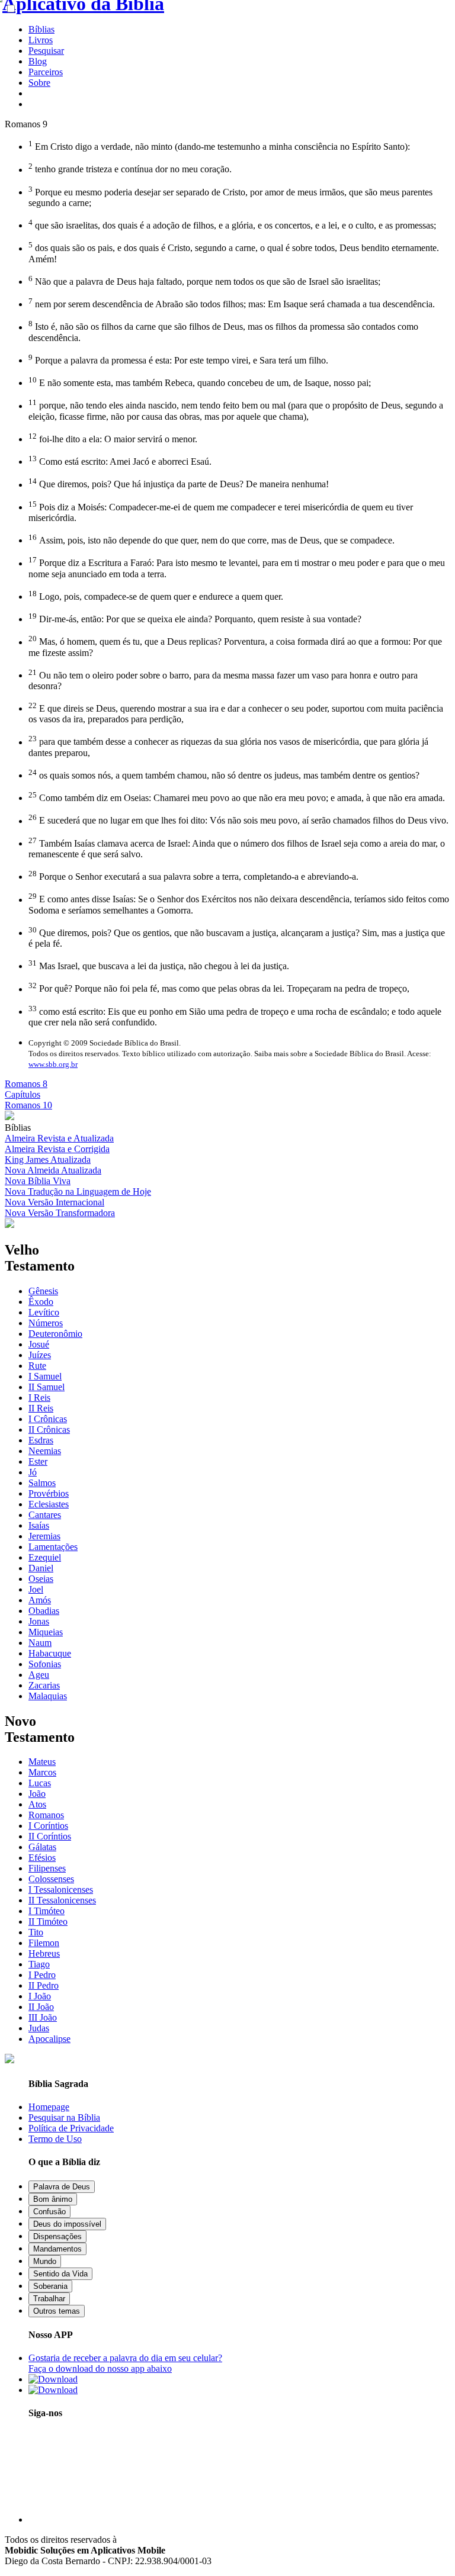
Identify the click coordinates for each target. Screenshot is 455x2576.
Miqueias (46, 1632)
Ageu (39, 1675)
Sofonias (45, 1664)
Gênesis (43, 1291)
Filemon (44, 1943)
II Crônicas (49, 1429)
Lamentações (53, 1547)
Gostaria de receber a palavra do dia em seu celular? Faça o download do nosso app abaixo (125, 2363)
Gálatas (42, 1847)
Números (46, 1323)
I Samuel (45, 1376)
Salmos (42, 1483)
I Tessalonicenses (61, 1890)
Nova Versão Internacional (55, 1202)
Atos (37, 1804)
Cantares (45, 1515)
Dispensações (57, 2236)
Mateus (42, 1762)
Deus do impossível (67, 2224)
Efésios (42, 1858)
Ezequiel (45, 1557)
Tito (36, 1932)
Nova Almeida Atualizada (53, 1170)
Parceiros (46, 72)
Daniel (41, 1568)
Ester (38, 1461)
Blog (38, 61)
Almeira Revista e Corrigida (57, 1149)
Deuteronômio (55, 1334)
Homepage (49, 2107)
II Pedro (44, 1985)
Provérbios (49, 1493)
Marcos (42, 1772)
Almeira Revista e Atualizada (59, 1138)
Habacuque (50, 1653)
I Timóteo (47, 1911)
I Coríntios (48, 1826)
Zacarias (44, 1685)
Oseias (41, 1579)
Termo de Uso (55, 2139)
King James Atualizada (48, 1160)
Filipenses (47, 1868)
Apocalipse (49, 2039)
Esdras (41, 1440)
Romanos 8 (26, 1084)
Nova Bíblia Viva (38, 1181)
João (37, 1794)
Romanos (46, 1815)
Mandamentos (57, 2249)
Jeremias (44, 1536)
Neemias (45, 1451)
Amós (40, 1600)
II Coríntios (50, 1836)
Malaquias (48, 1696)
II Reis (41, 1408)
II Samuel (47, 1387)
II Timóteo (48, 1921)
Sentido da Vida (60, 2274)
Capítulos (23, 1094)
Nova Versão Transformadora (60, 1213)
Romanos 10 (28, 1105)
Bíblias (41, 29)
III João (43, 2017)
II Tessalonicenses (62, 1900)
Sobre (39, 83)
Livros (41, 40)
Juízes (40, 1355)
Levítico (44, 1312)
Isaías (39, 1525)
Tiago (39, 1964)
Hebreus (44, 1953)
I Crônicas (48, 1419)
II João (41, 2007)
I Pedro (42, 1975)
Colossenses (51, 1879)
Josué (39, 1344)
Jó (33, 1472)
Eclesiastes (49, 1504)
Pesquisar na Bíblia (64, 2117)
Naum (40, 1643)
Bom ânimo (53, 2199)
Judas (39, 2028)
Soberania (50, 2286)
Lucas (40, 1783)
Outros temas (57, 2311)
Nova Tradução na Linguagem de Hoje (78, 1191)
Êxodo (41, 1302)
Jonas (39, 1621)
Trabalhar (49, 2299)
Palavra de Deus (62, 2187)
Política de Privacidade (71, 2128)
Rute (37, 1366)
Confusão (49, 2212)
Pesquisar (46, 51)
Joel (36, 1589)
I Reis (39, 1398)
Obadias (44, 1611)
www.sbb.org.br (53, 1064)
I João (40, 1996)
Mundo (45, 2261)
